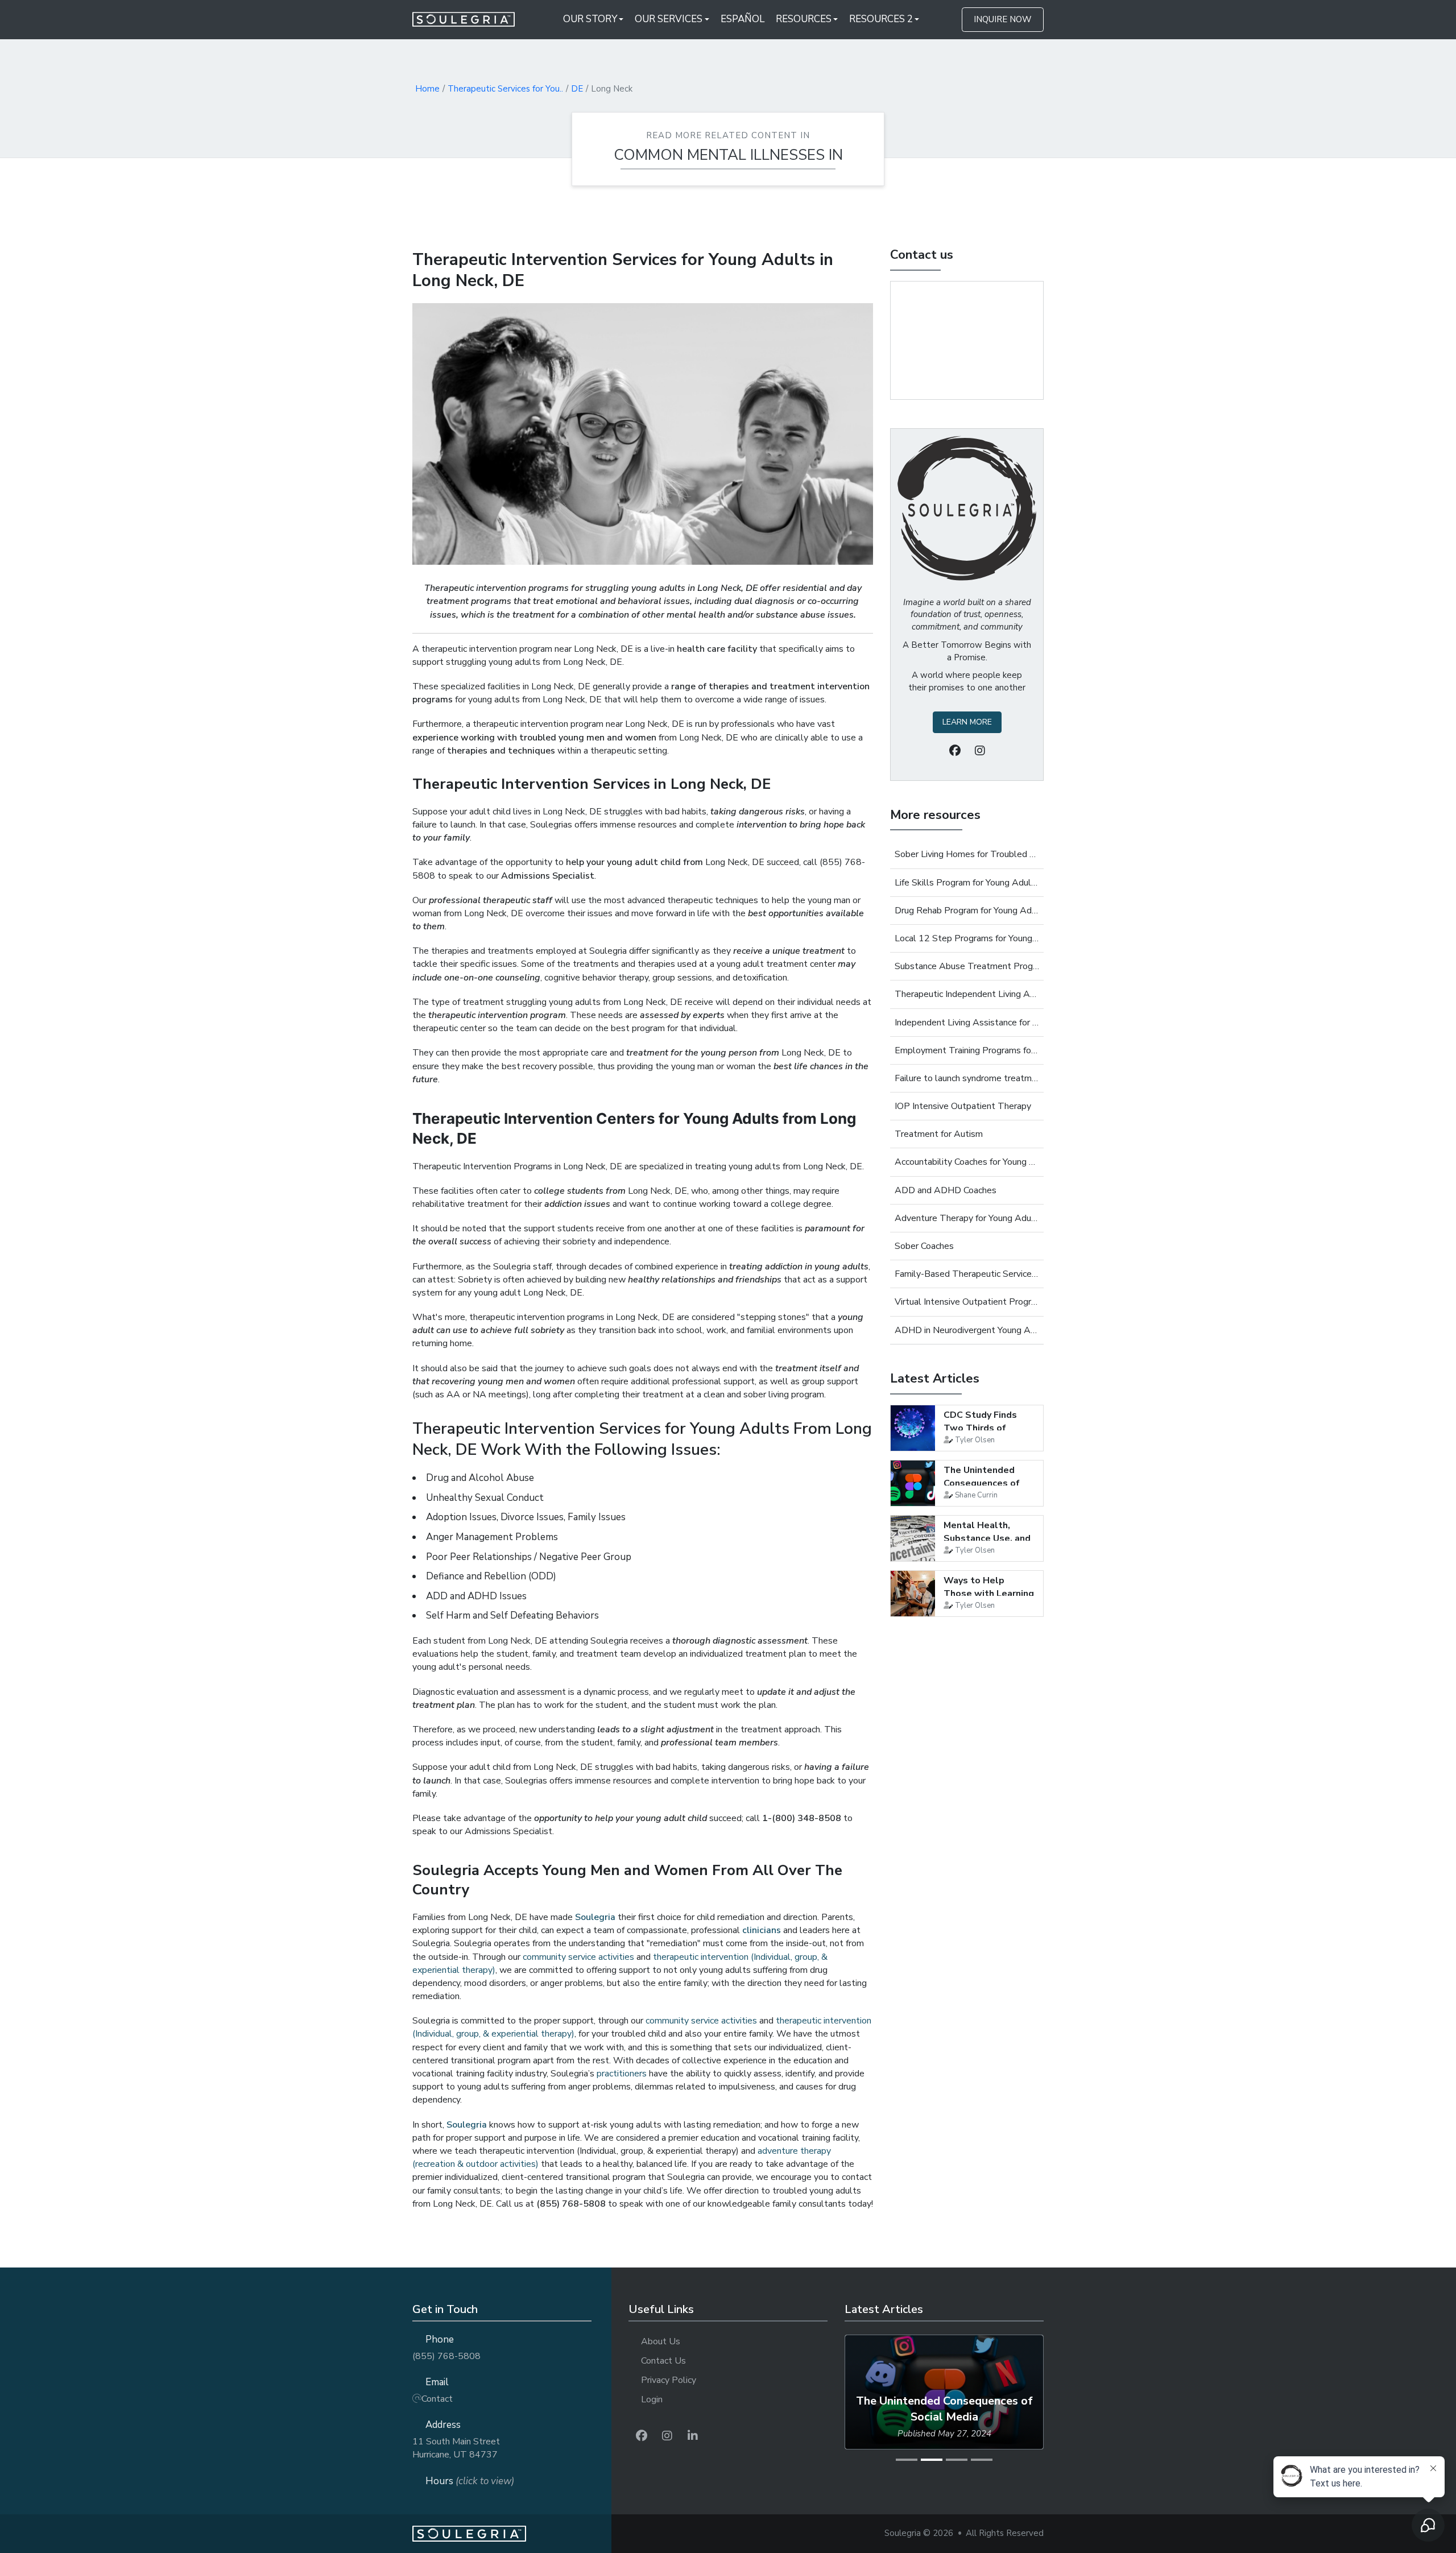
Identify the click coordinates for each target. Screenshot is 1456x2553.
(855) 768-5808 (446, 2356)
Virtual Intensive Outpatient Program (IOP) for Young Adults (967, 1302)
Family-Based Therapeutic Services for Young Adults (967, 1274)
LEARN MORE (967, 722)
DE (577, 89)
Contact (437, 2399)
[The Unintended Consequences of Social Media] (913, 1483)
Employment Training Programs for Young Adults (967, 1050)
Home (427, 89)
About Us (661, 2341)
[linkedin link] (693, 2436)
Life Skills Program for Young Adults (967, 883)
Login (652, 2399)
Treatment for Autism (939, 1134)
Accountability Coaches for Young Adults (967, 1162)
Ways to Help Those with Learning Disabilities (989, 1593)
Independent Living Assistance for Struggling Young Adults (967, 1023)
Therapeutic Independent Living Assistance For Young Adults (967, 994)
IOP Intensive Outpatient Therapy (963, 1106)
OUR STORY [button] (590, 19)
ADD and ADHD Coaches (946, 1190)
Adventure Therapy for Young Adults (967, 1218)
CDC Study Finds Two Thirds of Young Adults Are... (986, 1428)
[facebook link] (642, 2436)
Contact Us (663, 2361)
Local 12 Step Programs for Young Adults (967, 938)
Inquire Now (1003, 19)
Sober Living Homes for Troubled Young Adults (967, 854)
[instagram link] (667, 2436)
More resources (935, 815)
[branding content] (471, 19)
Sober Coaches (924, 1246)
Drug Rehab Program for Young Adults (967, 911)
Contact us (922, 255)
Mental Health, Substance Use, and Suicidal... (987, 1538)
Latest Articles (935, 1379)
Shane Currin (976, 1495)
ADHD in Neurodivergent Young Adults (967, 1330)
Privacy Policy (669, 2380)
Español (743, 19)
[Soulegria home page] (512, 2534)
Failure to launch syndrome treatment (967, 1078)
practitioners (622, 2074)
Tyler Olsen (975, 1440)
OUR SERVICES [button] (669, 19)
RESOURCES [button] (804, 19)
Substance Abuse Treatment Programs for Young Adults (967, 966)
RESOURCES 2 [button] (881, 19)
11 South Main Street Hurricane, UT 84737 (456, 2448)
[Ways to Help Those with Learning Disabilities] (913, 1594)
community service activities (578, 1957)
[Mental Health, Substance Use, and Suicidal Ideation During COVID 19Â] (913, 1538)
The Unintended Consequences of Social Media (982, 1483)
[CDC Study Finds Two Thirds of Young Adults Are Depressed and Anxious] (913, 1428)
